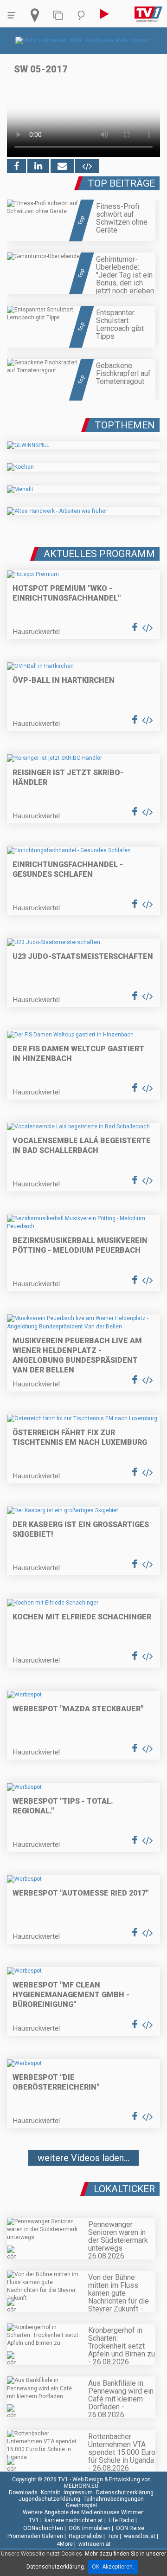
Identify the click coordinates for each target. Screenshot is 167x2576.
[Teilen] (62, 166)
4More (65, 2544)
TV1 (34, 2520)
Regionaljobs (85, 2536)
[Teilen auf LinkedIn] (38, 166)
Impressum (78, 2492)
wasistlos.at (140, 2536)
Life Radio (121, 2520)
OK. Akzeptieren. (113, 2567)
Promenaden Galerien (35, 2536)
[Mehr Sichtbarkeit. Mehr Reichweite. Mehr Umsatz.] (84, 40)
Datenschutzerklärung (125, 2492)
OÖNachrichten (43, 2528)
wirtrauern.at (95, 2544)
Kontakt (51, 2492)
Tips (113, 2536)
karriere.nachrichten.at (74, 2520)
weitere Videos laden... (83, 2158)
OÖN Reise (130, 2528)
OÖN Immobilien (90, 2528)
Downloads (23, 2492)
